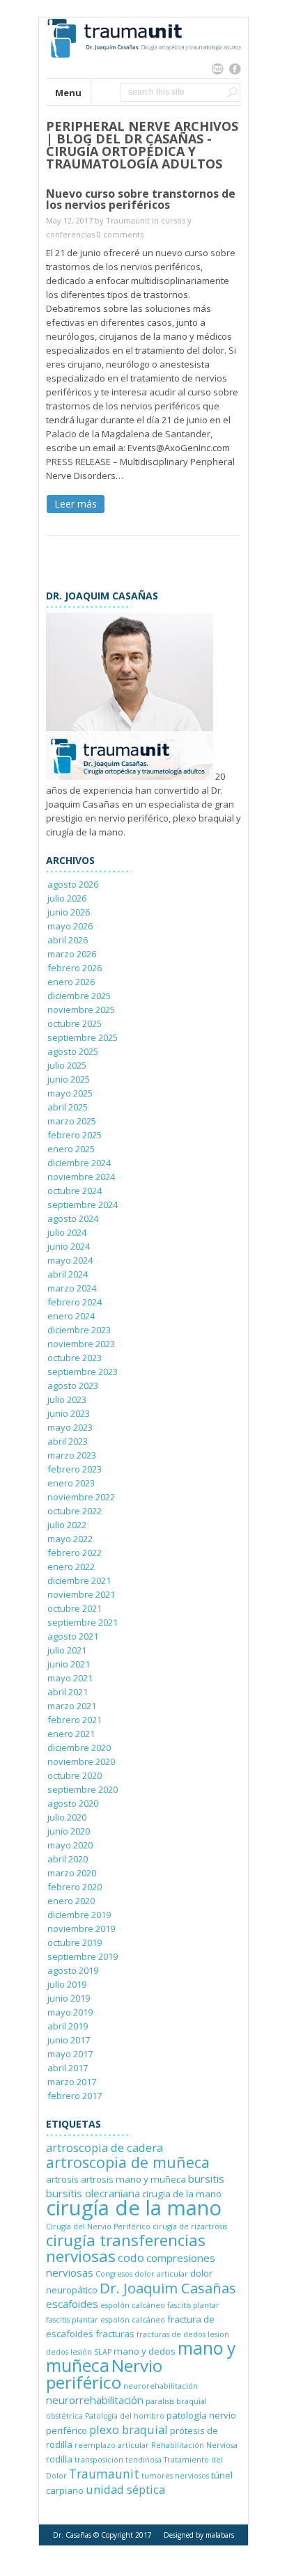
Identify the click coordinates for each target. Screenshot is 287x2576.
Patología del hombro (125, 2416)
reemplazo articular (112, 2445)
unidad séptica (125, 2489)
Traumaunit (128, 220)
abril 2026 (68, 940)
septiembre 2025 (83, 1037)
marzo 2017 (72, 2082)
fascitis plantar (193, 2305)
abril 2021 (68, 1692)
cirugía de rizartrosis (190, 2226)
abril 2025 (68, 1107)
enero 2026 (71, 982)
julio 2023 (67, 1399)
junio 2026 (69, 912)
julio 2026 (67, 898)
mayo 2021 (70, 1678)
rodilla (59, 2459)
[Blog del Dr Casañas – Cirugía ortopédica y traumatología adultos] (143, 71)
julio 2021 (67, 1650)
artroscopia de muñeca (128, 2162)
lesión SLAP (91, 2352)
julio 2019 (67, 1984)
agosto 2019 (73, 1970)
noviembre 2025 (81, 1010)
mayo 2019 (70, 2012)
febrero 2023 (75, 1469)
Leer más (76, 504)
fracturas (115, 2334)
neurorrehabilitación (95, 2400)
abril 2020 (68, 1859)
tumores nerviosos (175, 2476)
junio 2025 (69, 1079)
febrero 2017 (75, 2096)
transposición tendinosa (118, 2460)
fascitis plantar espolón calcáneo (106, 2320)
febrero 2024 (75, 1302)
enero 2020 (71, 1901)
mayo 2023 (70, 1427)
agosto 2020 (73, 1803)
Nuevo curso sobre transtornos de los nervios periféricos (141, 199)
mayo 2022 (70, 1539)
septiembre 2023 (83, 1372)
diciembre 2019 (79, 1915)
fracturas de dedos (171, 2334)
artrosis (62, 2179)
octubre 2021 (75, 1608)
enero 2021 (71, 1734)
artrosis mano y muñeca (133, 2179)
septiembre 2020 (83, 1789)
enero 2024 (71, 1316)
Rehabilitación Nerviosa (194, 2445)
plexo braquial (129, 2429)
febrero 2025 (75, 1135)
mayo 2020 (70, 1845)
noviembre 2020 (81, 1761)
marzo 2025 (72, 1121)
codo (131, 2257)
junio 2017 (69, 2040)
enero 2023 (71, 1483)
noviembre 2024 (81, 1177)
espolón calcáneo (133, 2305)
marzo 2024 (72, 1288)
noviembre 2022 (81, 1497)
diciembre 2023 (79, 1330)
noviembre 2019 (81, 1929)
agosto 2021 (73, 1636)
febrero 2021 (75, 1720)
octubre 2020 (75, 1775)
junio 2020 (69, 1831)
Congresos (114, 2274)
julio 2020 (67, 1817)
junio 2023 (69, 1413)
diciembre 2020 (79, 1748)
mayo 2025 (70, 1093)
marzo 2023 (72, 1455)
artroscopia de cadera (104, 2147)
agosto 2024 (73, 1218)
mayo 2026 (70, 926)
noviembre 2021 (81, 1594)
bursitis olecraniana (93, 2193)
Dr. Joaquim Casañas (168, 2288)
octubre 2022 (75, 1511)
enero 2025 (71, 1149)
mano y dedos (145, 2351)
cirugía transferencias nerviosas (126, 2248)
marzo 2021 (72, 1706)
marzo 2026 (72, 954)
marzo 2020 (72, 1873)
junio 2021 (69, 1664)
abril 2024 (68, 1274)
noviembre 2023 (81, 1344)
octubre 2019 (75, 1942)
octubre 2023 (75, 1358)
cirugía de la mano (134, 2208)
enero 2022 (71, 1566)
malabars (220, 2535)
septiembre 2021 (83, 1622)
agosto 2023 (73, 1385)
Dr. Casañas (72, 2535)
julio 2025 (67, 1065)
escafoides (72, 2304)
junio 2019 (69, 1998)
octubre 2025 (75, 1023)
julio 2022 (67, 1525)
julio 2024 (67, 1232)
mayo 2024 (70, 1260)
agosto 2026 (73, 884)
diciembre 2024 (79, 1163)
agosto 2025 (73, 1051)
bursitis (206, 2178)
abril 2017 (68, 2068)
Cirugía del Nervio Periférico (98, 2226)
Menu (68, 93)
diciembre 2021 (79, 1580)
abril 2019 (68, 2026)
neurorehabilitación (161, 2386)
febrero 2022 (75, 1553)
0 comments (120, 234)
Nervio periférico (104, 2374)
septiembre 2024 (83, 1204)
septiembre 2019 (83, 1956)
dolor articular (161, 2274)
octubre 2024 (75, 1191)
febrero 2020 (75, 1887)
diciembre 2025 (79, 996)
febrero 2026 (75, 968)
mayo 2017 (70, 2054)
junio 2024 (69, 1246)
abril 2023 (68, 1441)
